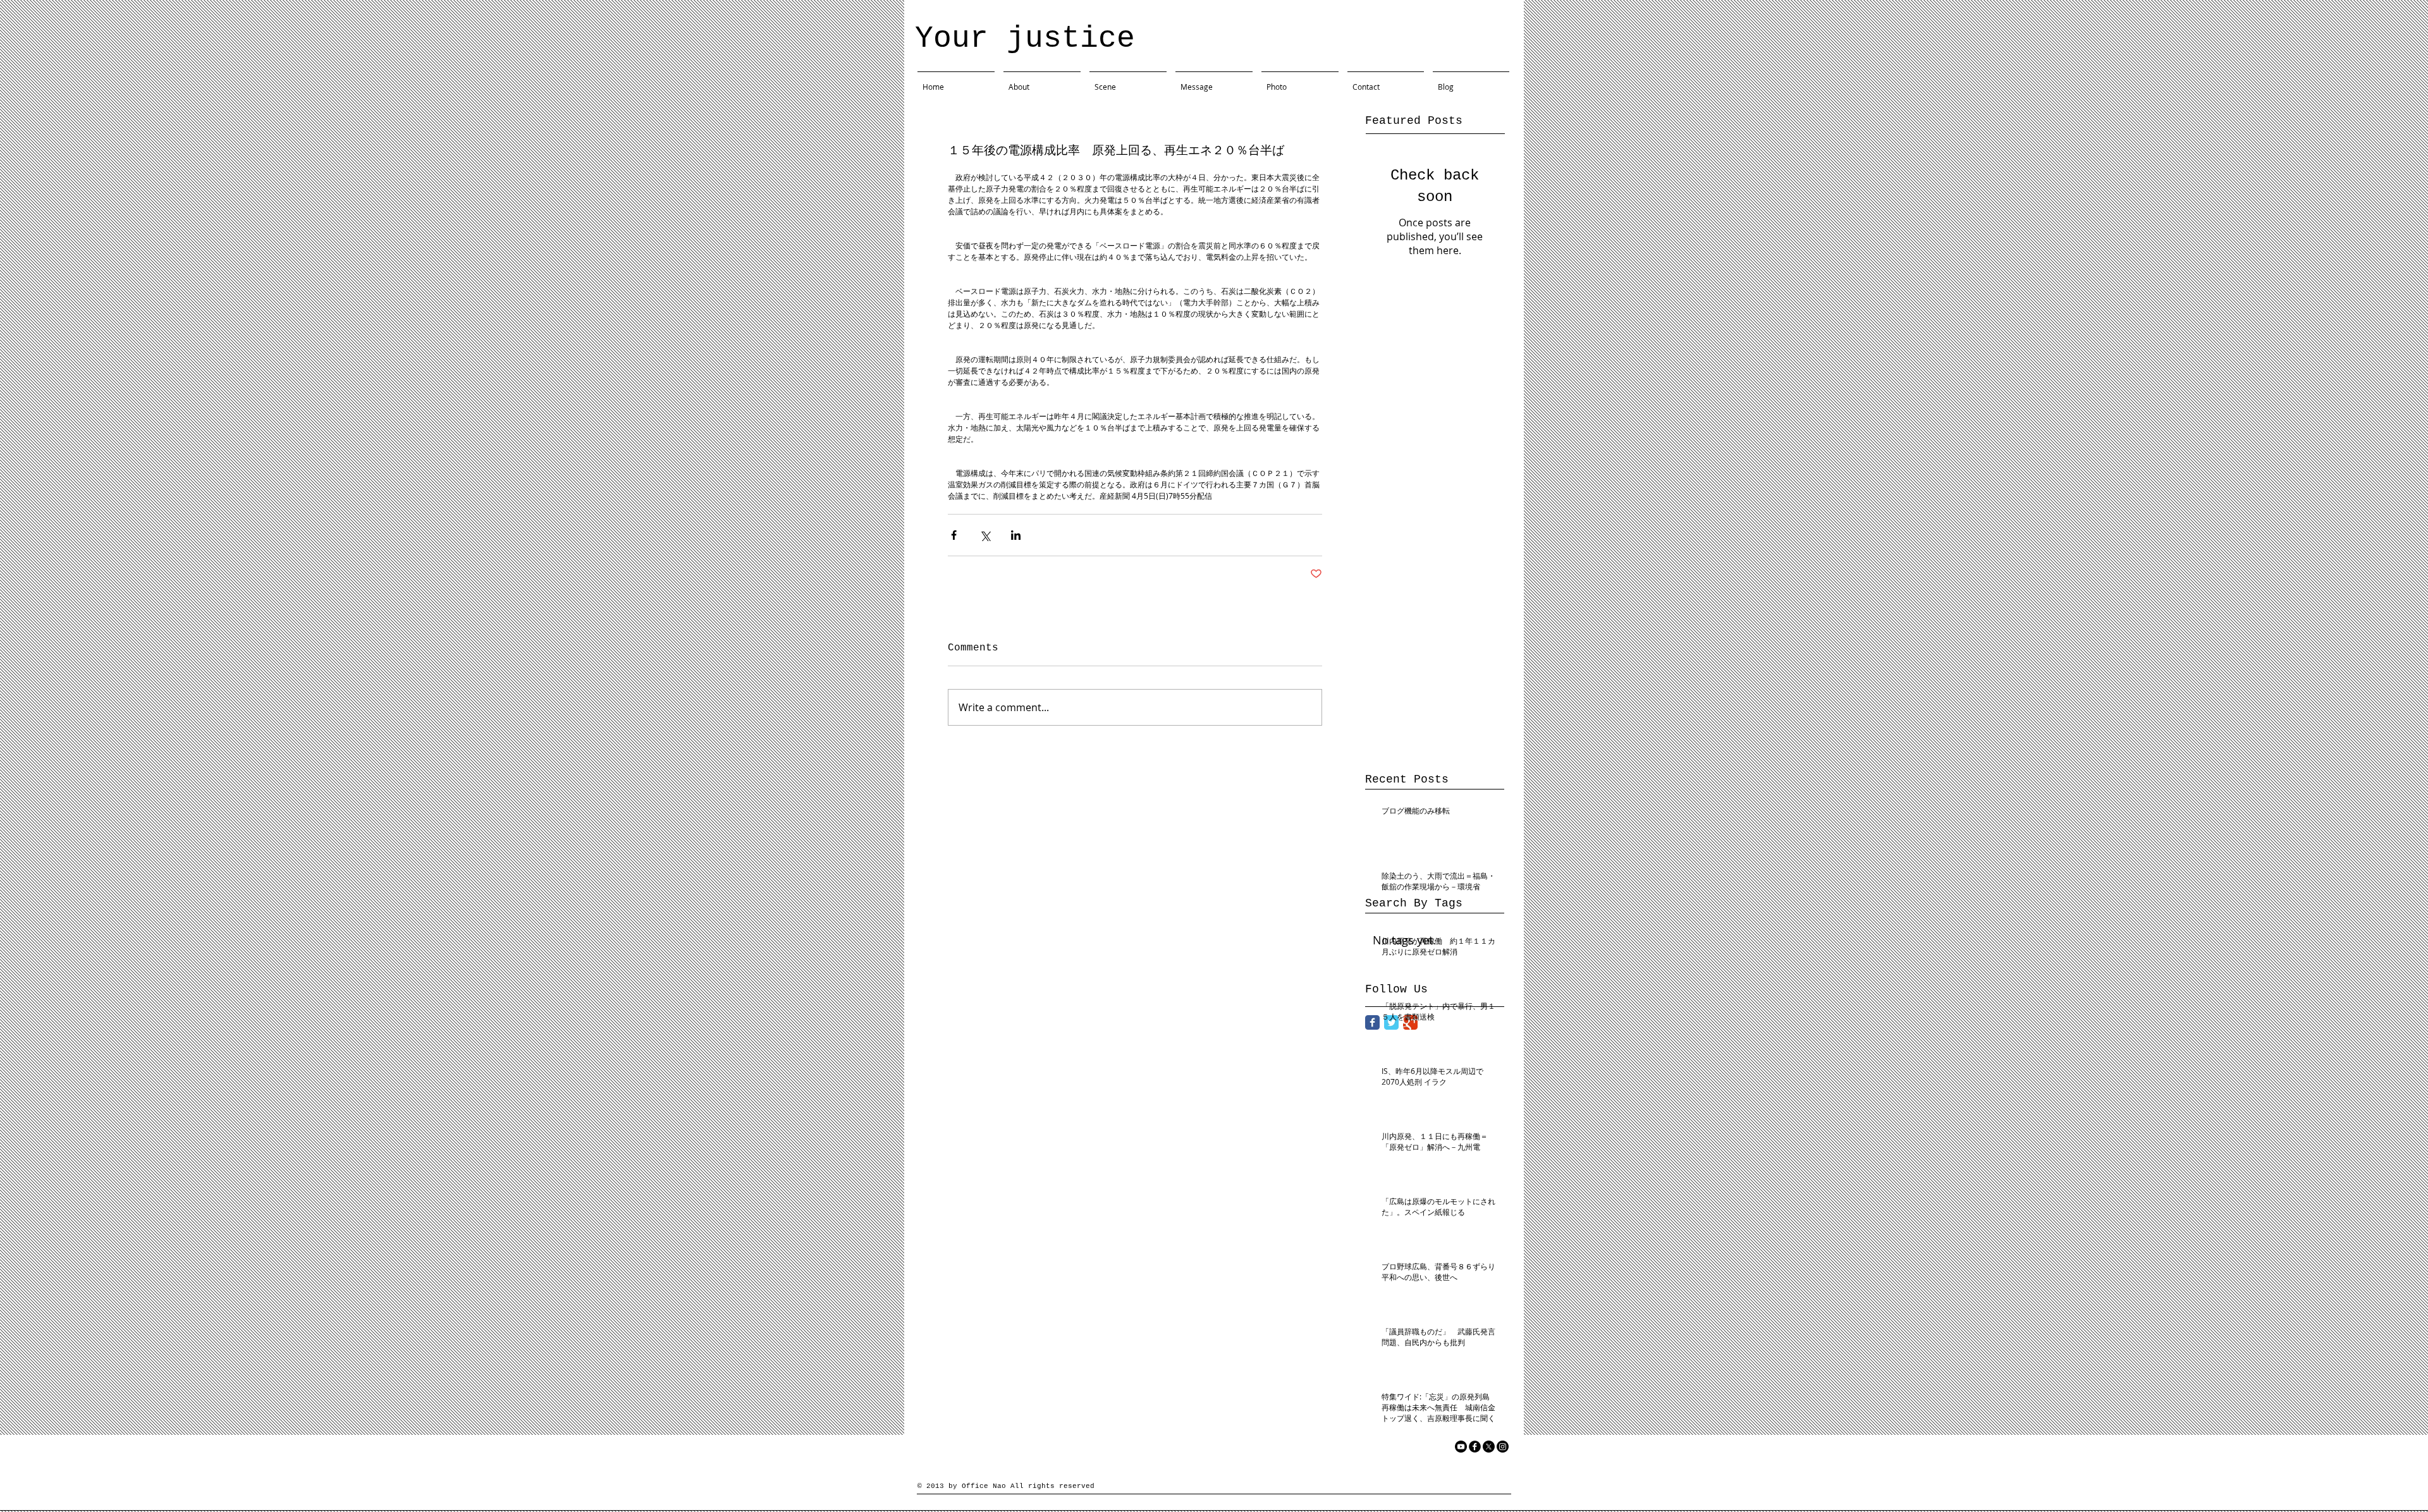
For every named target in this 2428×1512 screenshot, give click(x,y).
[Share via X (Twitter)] (985, 535)
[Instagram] (1503, 1447)
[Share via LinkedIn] (1016, 535)
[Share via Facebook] (954, 535)
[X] (1489, 1447)
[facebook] (1475, 1447)
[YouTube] (1461, 1447)
